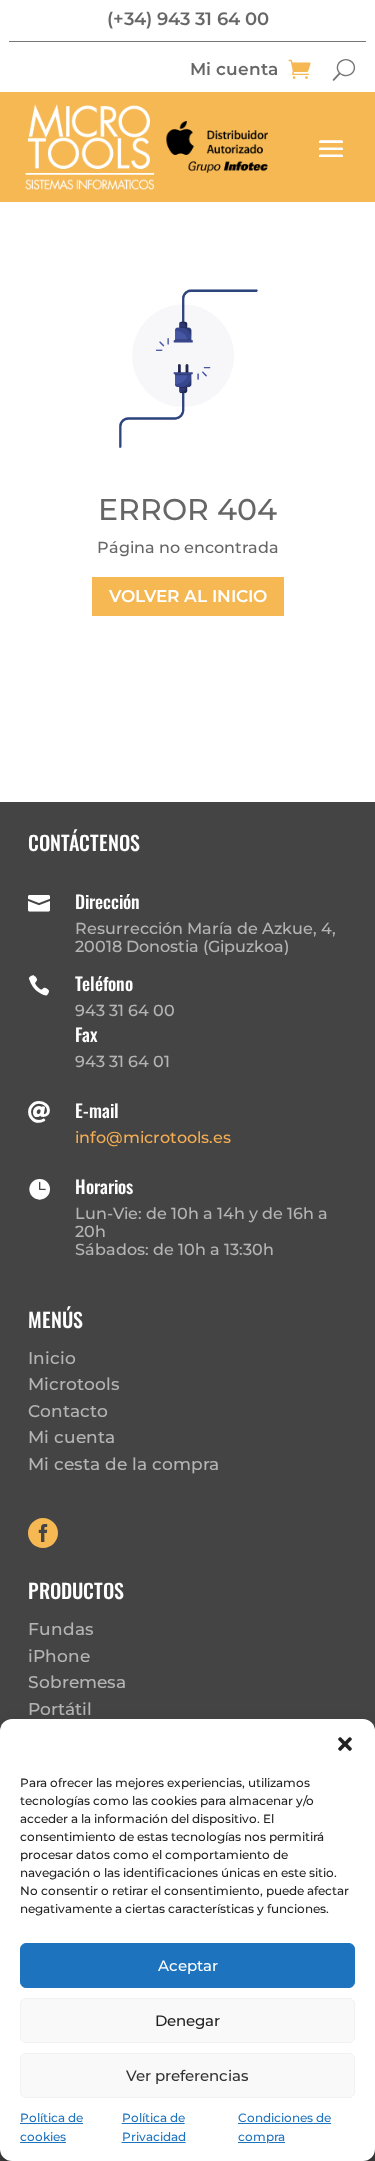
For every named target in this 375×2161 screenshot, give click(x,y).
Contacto (68, 1411)
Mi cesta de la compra (123, 1464)
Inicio (52, 1358)
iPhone (59, 1656)
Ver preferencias (187, 2075)
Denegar (187, 2020)
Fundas (61, 1629)
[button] (345, 1744)
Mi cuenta (234, 70)
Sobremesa (77, 1682)
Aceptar (188, 1965)
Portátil (60, 1709)
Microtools (74, 1384)
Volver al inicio (188, 596)
